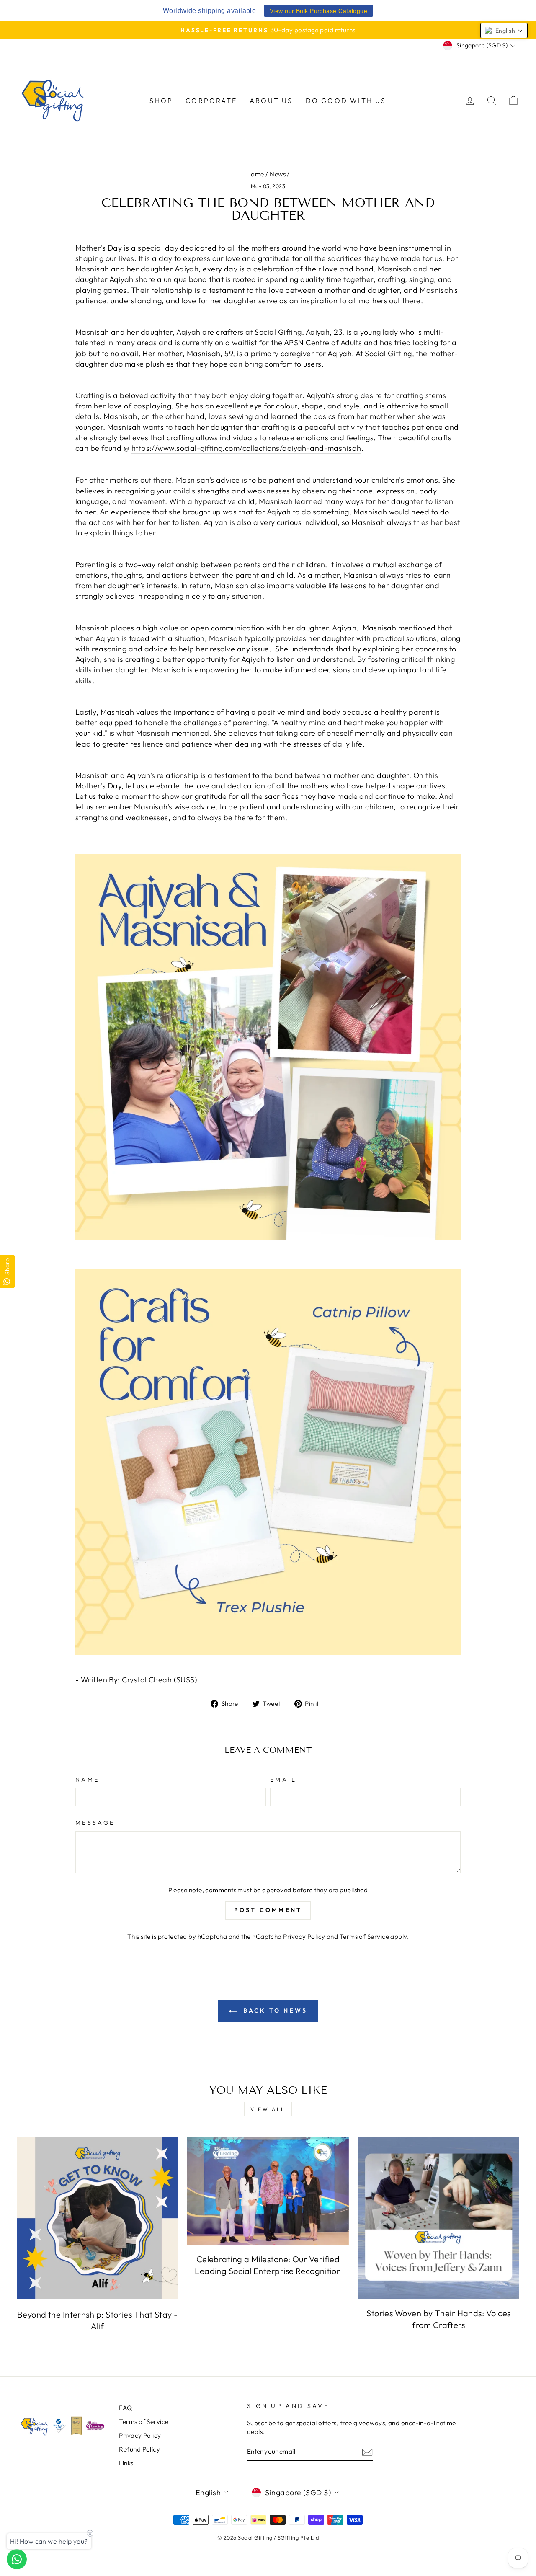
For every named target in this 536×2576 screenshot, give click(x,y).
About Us (271, 101)
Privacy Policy (304, 1937)
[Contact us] (17, 2559)
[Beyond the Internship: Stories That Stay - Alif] (97, 2218)
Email (283, 1780)
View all (268, 2109)
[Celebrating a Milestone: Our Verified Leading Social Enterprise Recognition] (268, 2191)
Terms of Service (364, 1937)
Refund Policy (139, 2449)
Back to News (274, 2010)
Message (95, 1823)
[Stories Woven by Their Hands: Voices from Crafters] (439, 2218)
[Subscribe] (367, 2452)
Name (87, 1780)
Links (126, 2463)
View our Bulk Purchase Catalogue (318, 11)
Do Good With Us (346, 101)
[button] (504, 31)
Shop (161, 101)
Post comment (268, 1910)
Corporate (211, 101)
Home (255, 174)
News (278, 174)
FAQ (125, 2408)
